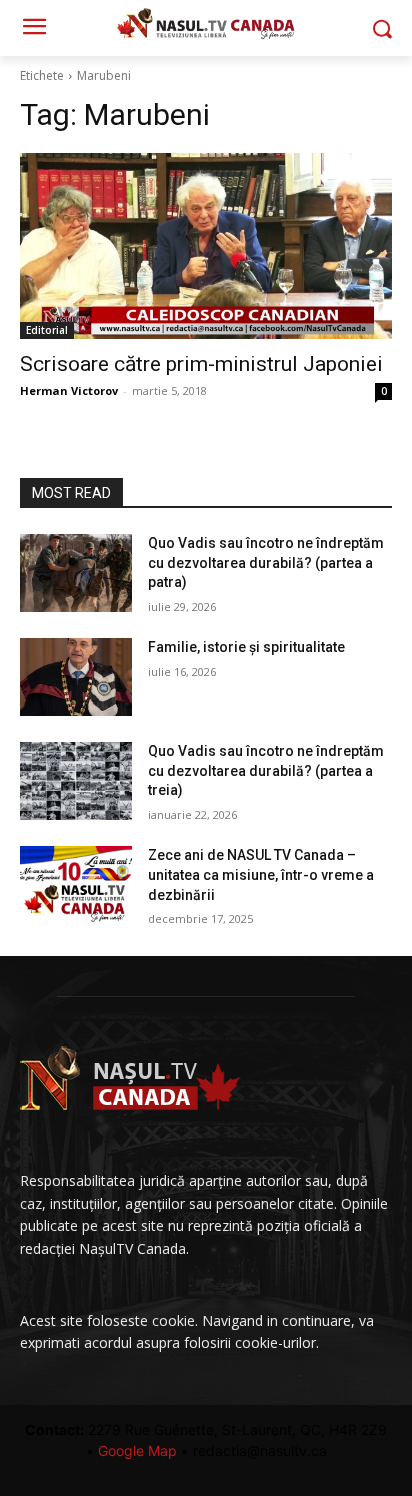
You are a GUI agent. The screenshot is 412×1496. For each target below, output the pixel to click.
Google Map (137, 1450)
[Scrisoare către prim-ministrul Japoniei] (206, 246)
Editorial (47, 330)
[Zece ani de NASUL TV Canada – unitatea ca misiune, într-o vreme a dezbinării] (76, 885)
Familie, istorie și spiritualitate (246, 647)
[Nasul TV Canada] (205, 23)
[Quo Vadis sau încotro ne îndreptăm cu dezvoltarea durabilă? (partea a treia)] (76, 781)
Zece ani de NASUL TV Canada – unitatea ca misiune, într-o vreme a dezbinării (261, 874)
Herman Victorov (69, 390)
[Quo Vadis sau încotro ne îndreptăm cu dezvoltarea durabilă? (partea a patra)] (76, 573)
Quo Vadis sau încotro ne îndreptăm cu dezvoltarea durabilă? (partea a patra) (266, 562)
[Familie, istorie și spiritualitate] (76, 677)
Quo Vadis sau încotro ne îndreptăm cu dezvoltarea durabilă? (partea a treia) (266, 770)
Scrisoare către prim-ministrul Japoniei (201, 364)
